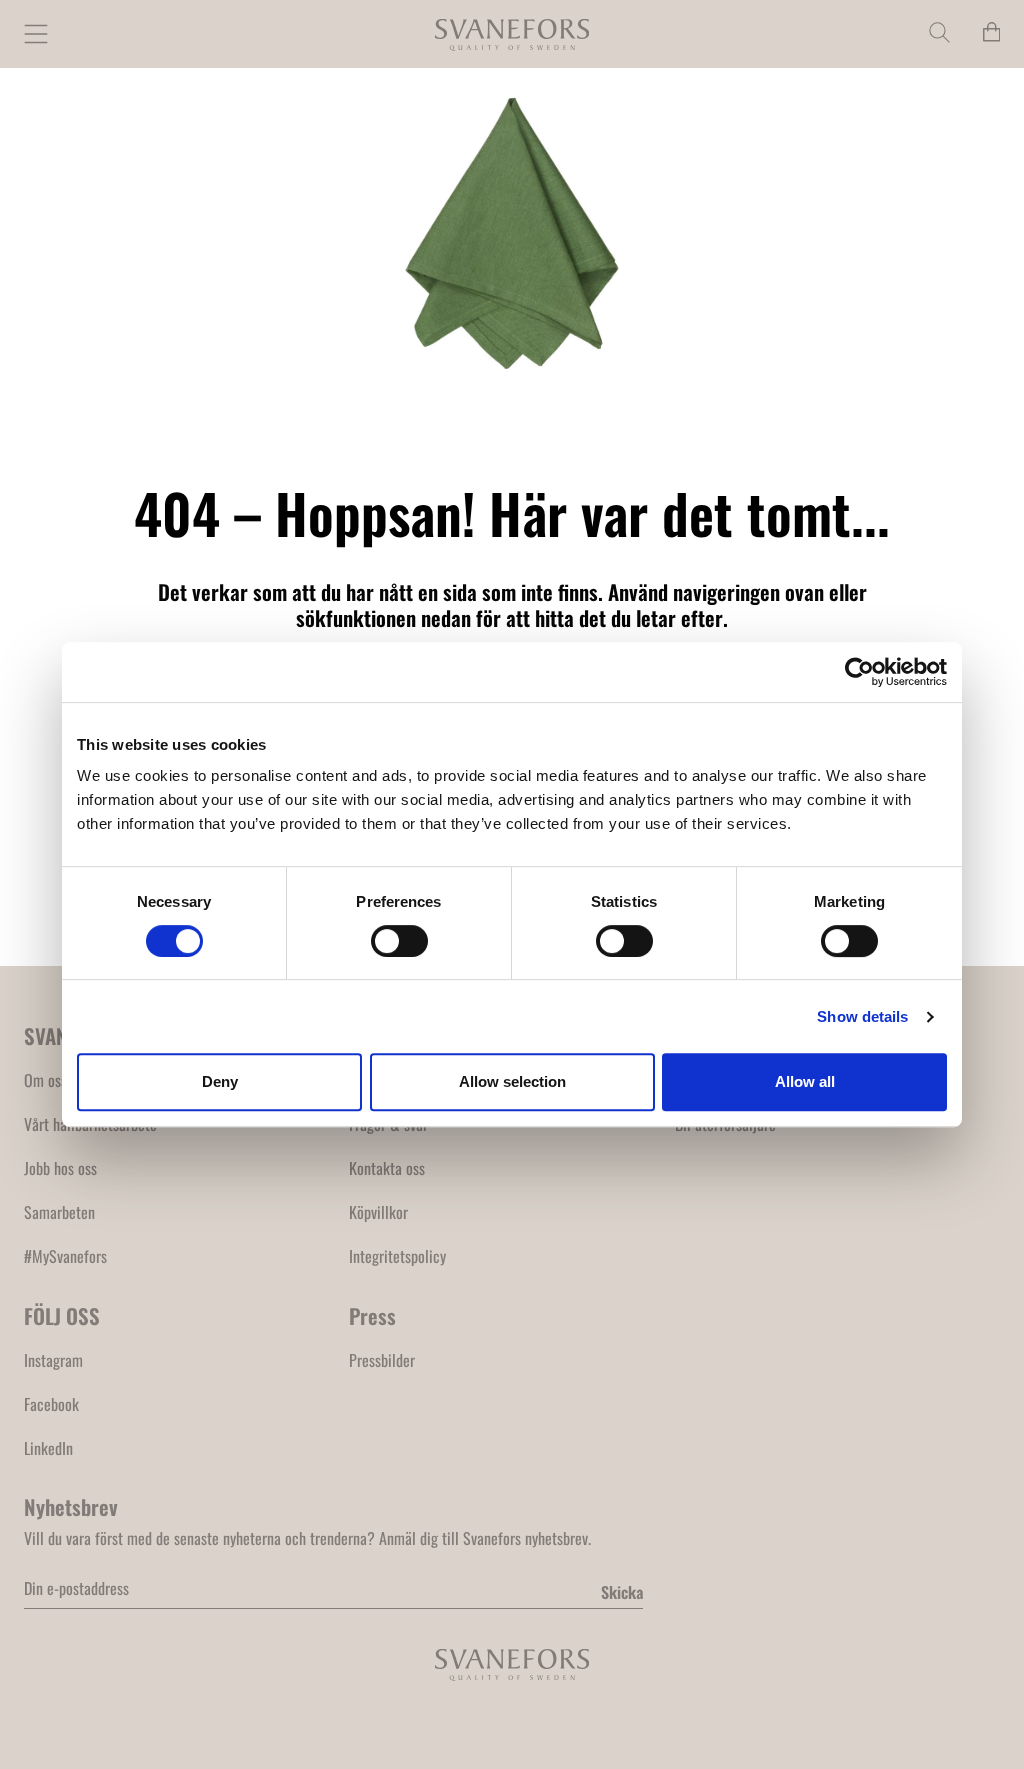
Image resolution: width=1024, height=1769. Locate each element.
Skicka (622, 1592)
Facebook (51, 1404)
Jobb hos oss (60, 1168)
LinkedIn (48, 1448)
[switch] (399, 941)
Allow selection (512, 1081)
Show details (862, 1016)
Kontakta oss (387, 1168)
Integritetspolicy (397, 1256)
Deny (220, 1081)
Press (372, 1315)
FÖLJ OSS (62, 1315)
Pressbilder (382, 1360)
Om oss (45, 1080)
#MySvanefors (65, 1256)
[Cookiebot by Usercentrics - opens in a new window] (859, 672)
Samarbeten (59, 1212)
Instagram (53, 1360)
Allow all (805, 1081)
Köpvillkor (378, 1212)
